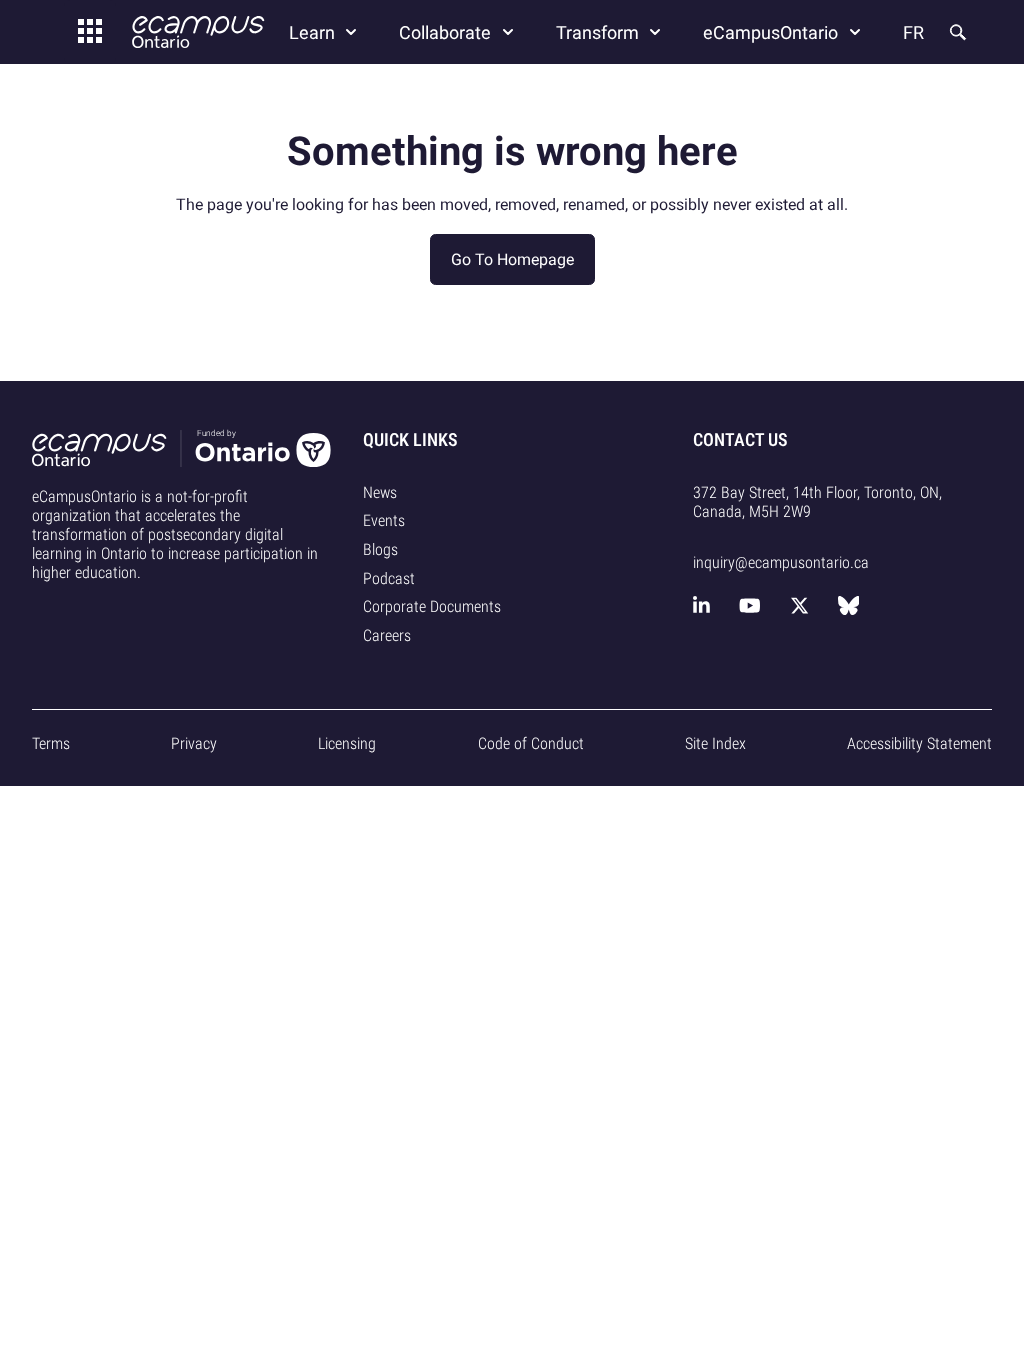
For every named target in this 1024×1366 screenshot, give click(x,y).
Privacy (194, 743)
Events (384, 520)
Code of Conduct (531, 743)
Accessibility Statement (919, 743)
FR (913, 32)
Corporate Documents (432, 606)
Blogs (380, 549)
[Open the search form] (956, 32)
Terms (51, 743)
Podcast (389, 578)
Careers (387, 635)
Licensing (347, 743)
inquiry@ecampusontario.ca (781, 562)
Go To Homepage (512, 259)
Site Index (715, 743)
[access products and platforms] (90, 32)
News (380, 492)
